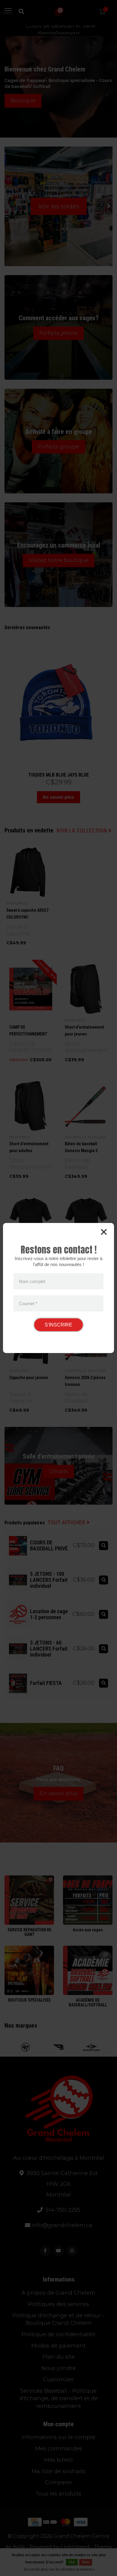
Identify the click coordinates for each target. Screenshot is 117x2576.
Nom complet (32, 1281)
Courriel (28, 1303)
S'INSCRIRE (58, 1325)
